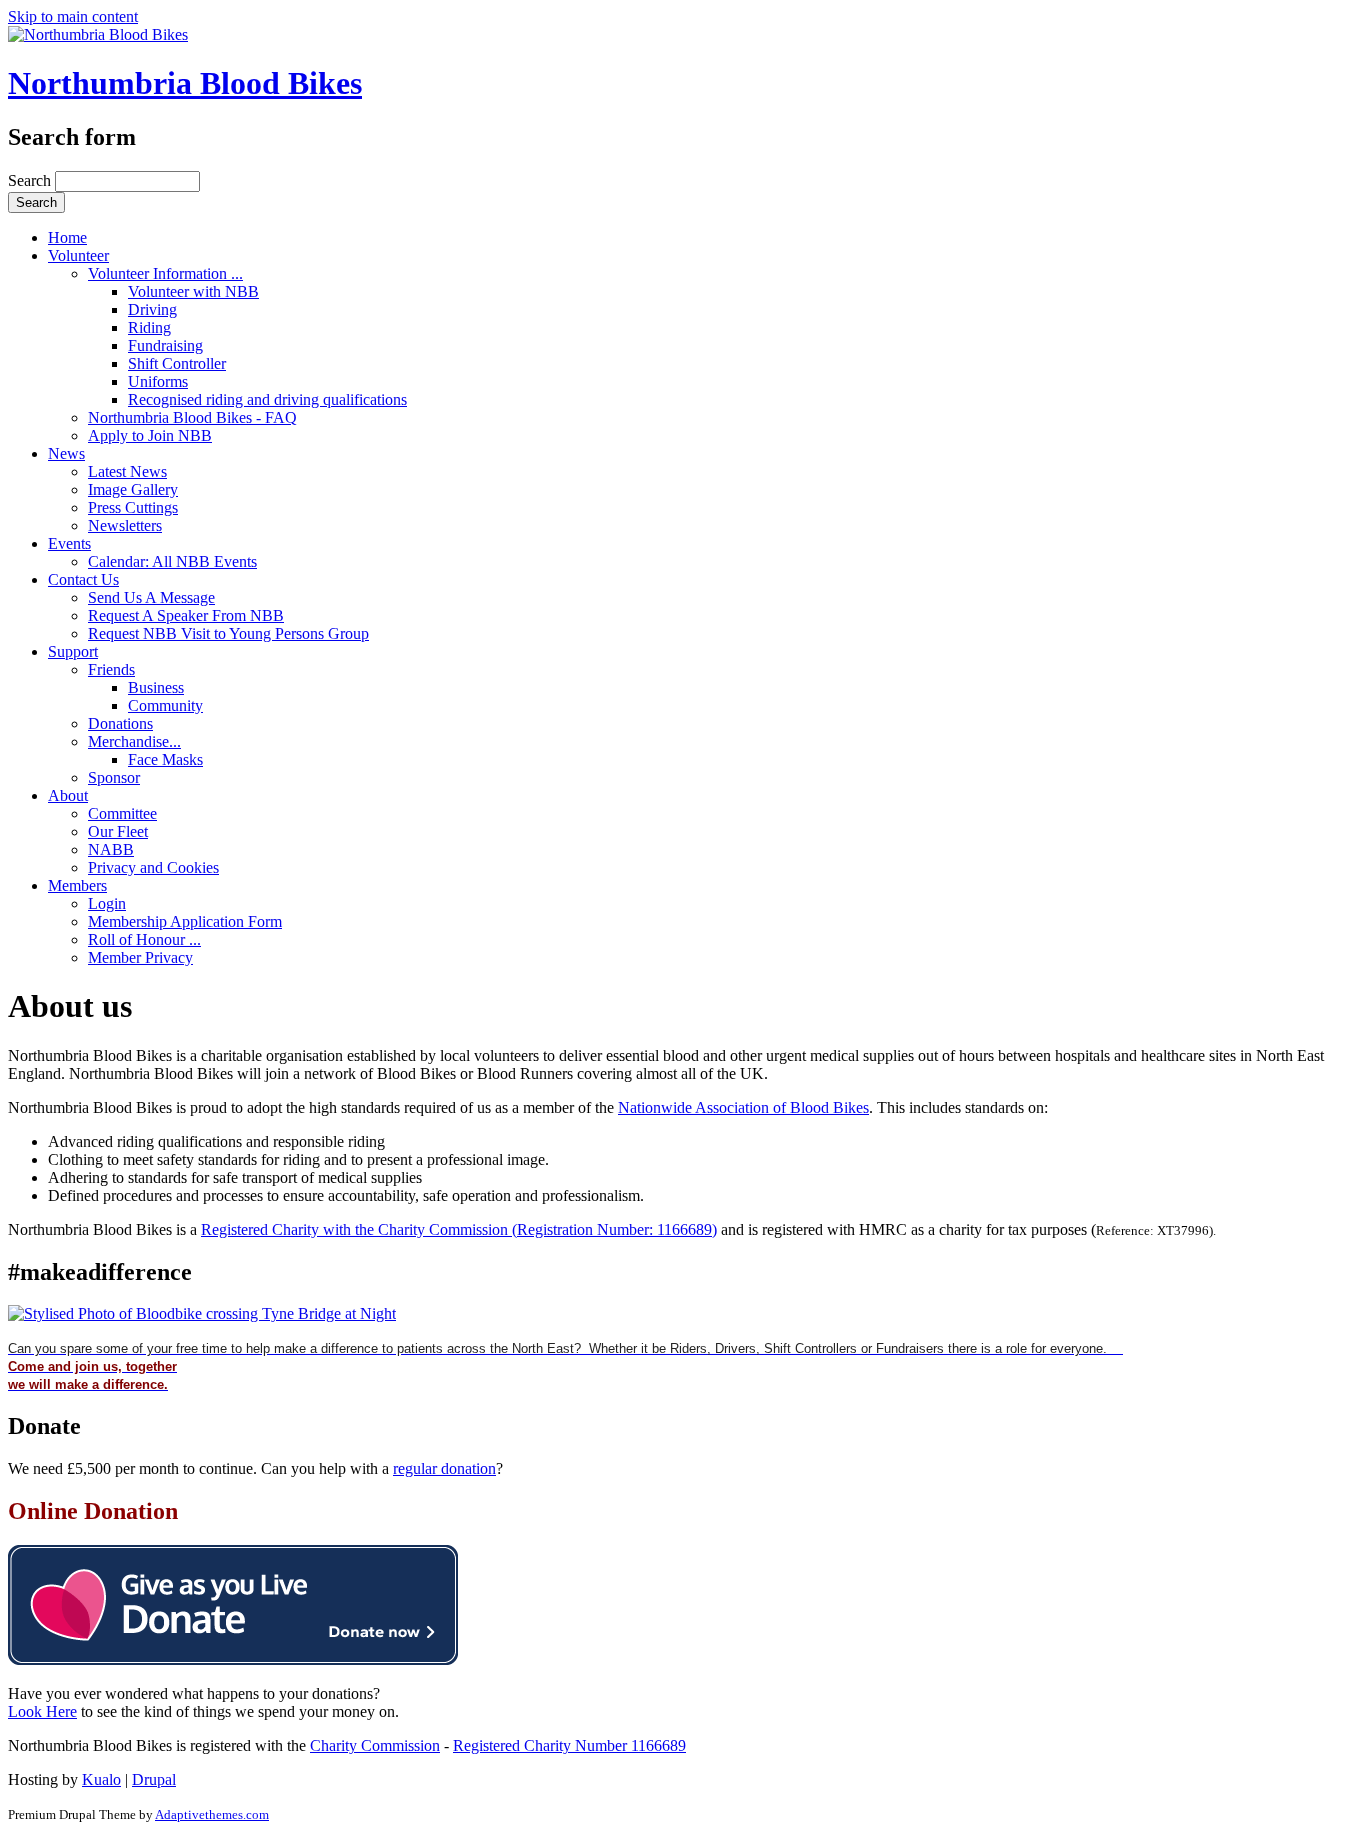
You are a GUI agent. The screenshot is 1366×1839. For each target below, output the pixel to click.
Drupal (154, 1779)
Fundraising (165, 345)
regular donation (444, 1468)
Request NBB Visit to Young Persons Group (228, 633)
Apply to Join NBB (150, 435)
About (68, 795)
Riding (149, 327)
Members (77, 885)
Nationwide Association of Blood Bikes (743, 1107)
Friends (111, 669)
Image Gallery (133, 489)
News (66, 453)
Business (156, 687)
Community (165, 705)
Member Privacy (140, 957)
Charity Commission (375, 1745)
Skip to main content (73, 16)
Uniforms (158, 381)
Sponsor (114, 777)
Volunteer (78, 255)
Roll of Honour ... (144, 939)
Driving (152, 309)
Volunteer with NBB (193, 291)
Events (69, 543)
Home (67, 237)
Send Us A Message (151, 597)
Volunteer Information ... (165, 273)
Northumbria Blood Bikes (185, 83)
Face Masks (165, 759)
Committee (122, 813)
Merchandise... (134, 741)
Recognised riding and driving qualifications (267, 399)
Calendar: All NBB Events (172, 561)
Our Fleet (118, 831)
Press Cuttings (133, 507)
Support (73, 651)
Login (107, 903)
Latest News (127, 471)
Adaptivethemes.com (212, 1814)
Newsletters (125, 525)
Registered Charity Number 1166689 (569, 1745)
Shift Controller (177, 363)
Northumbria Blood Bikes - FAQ (192, 417)
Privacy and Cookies (153, 867)
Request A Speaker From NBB (186, 615)
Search (31, 180)
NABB (111, 849)
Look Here (42, 1711)
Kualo (101, 1779)
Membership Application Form (185, 921)
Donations (120, 723)
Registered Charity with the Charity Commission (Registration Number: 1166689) (459, 1229)
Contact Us (83, 579)
